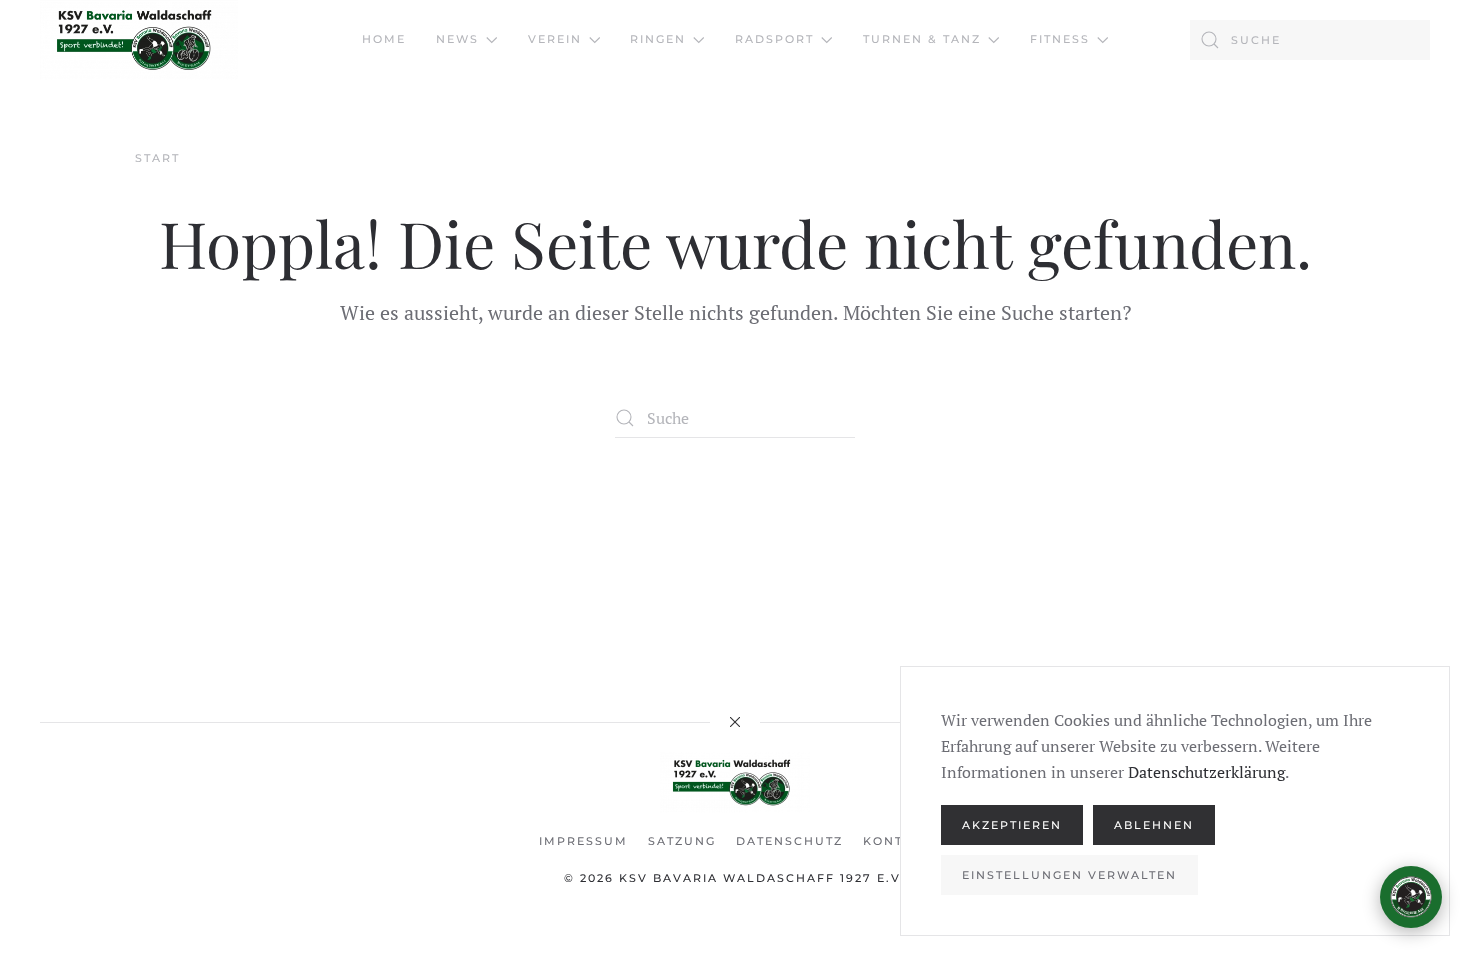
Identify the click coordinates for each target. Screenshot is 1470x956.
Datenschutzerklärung (1206, 772)
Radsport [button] (774, 39)
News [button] (457, 39)
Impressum (583, 841)
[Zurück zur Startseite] (139, 40)
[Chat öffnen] (1411, 897)
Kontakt (897, 841)
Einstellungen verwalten (1069, 875)
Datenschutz (789, 841)
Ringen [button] (658, 39)
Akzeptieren (1012, 825)
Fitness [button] (1060, 39)
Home (384, 39)
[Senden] (1401, 806)
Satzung (682, 841)
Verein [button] (555, 39)
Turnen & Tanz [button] (922, 39)
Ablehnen (1154, 825)
